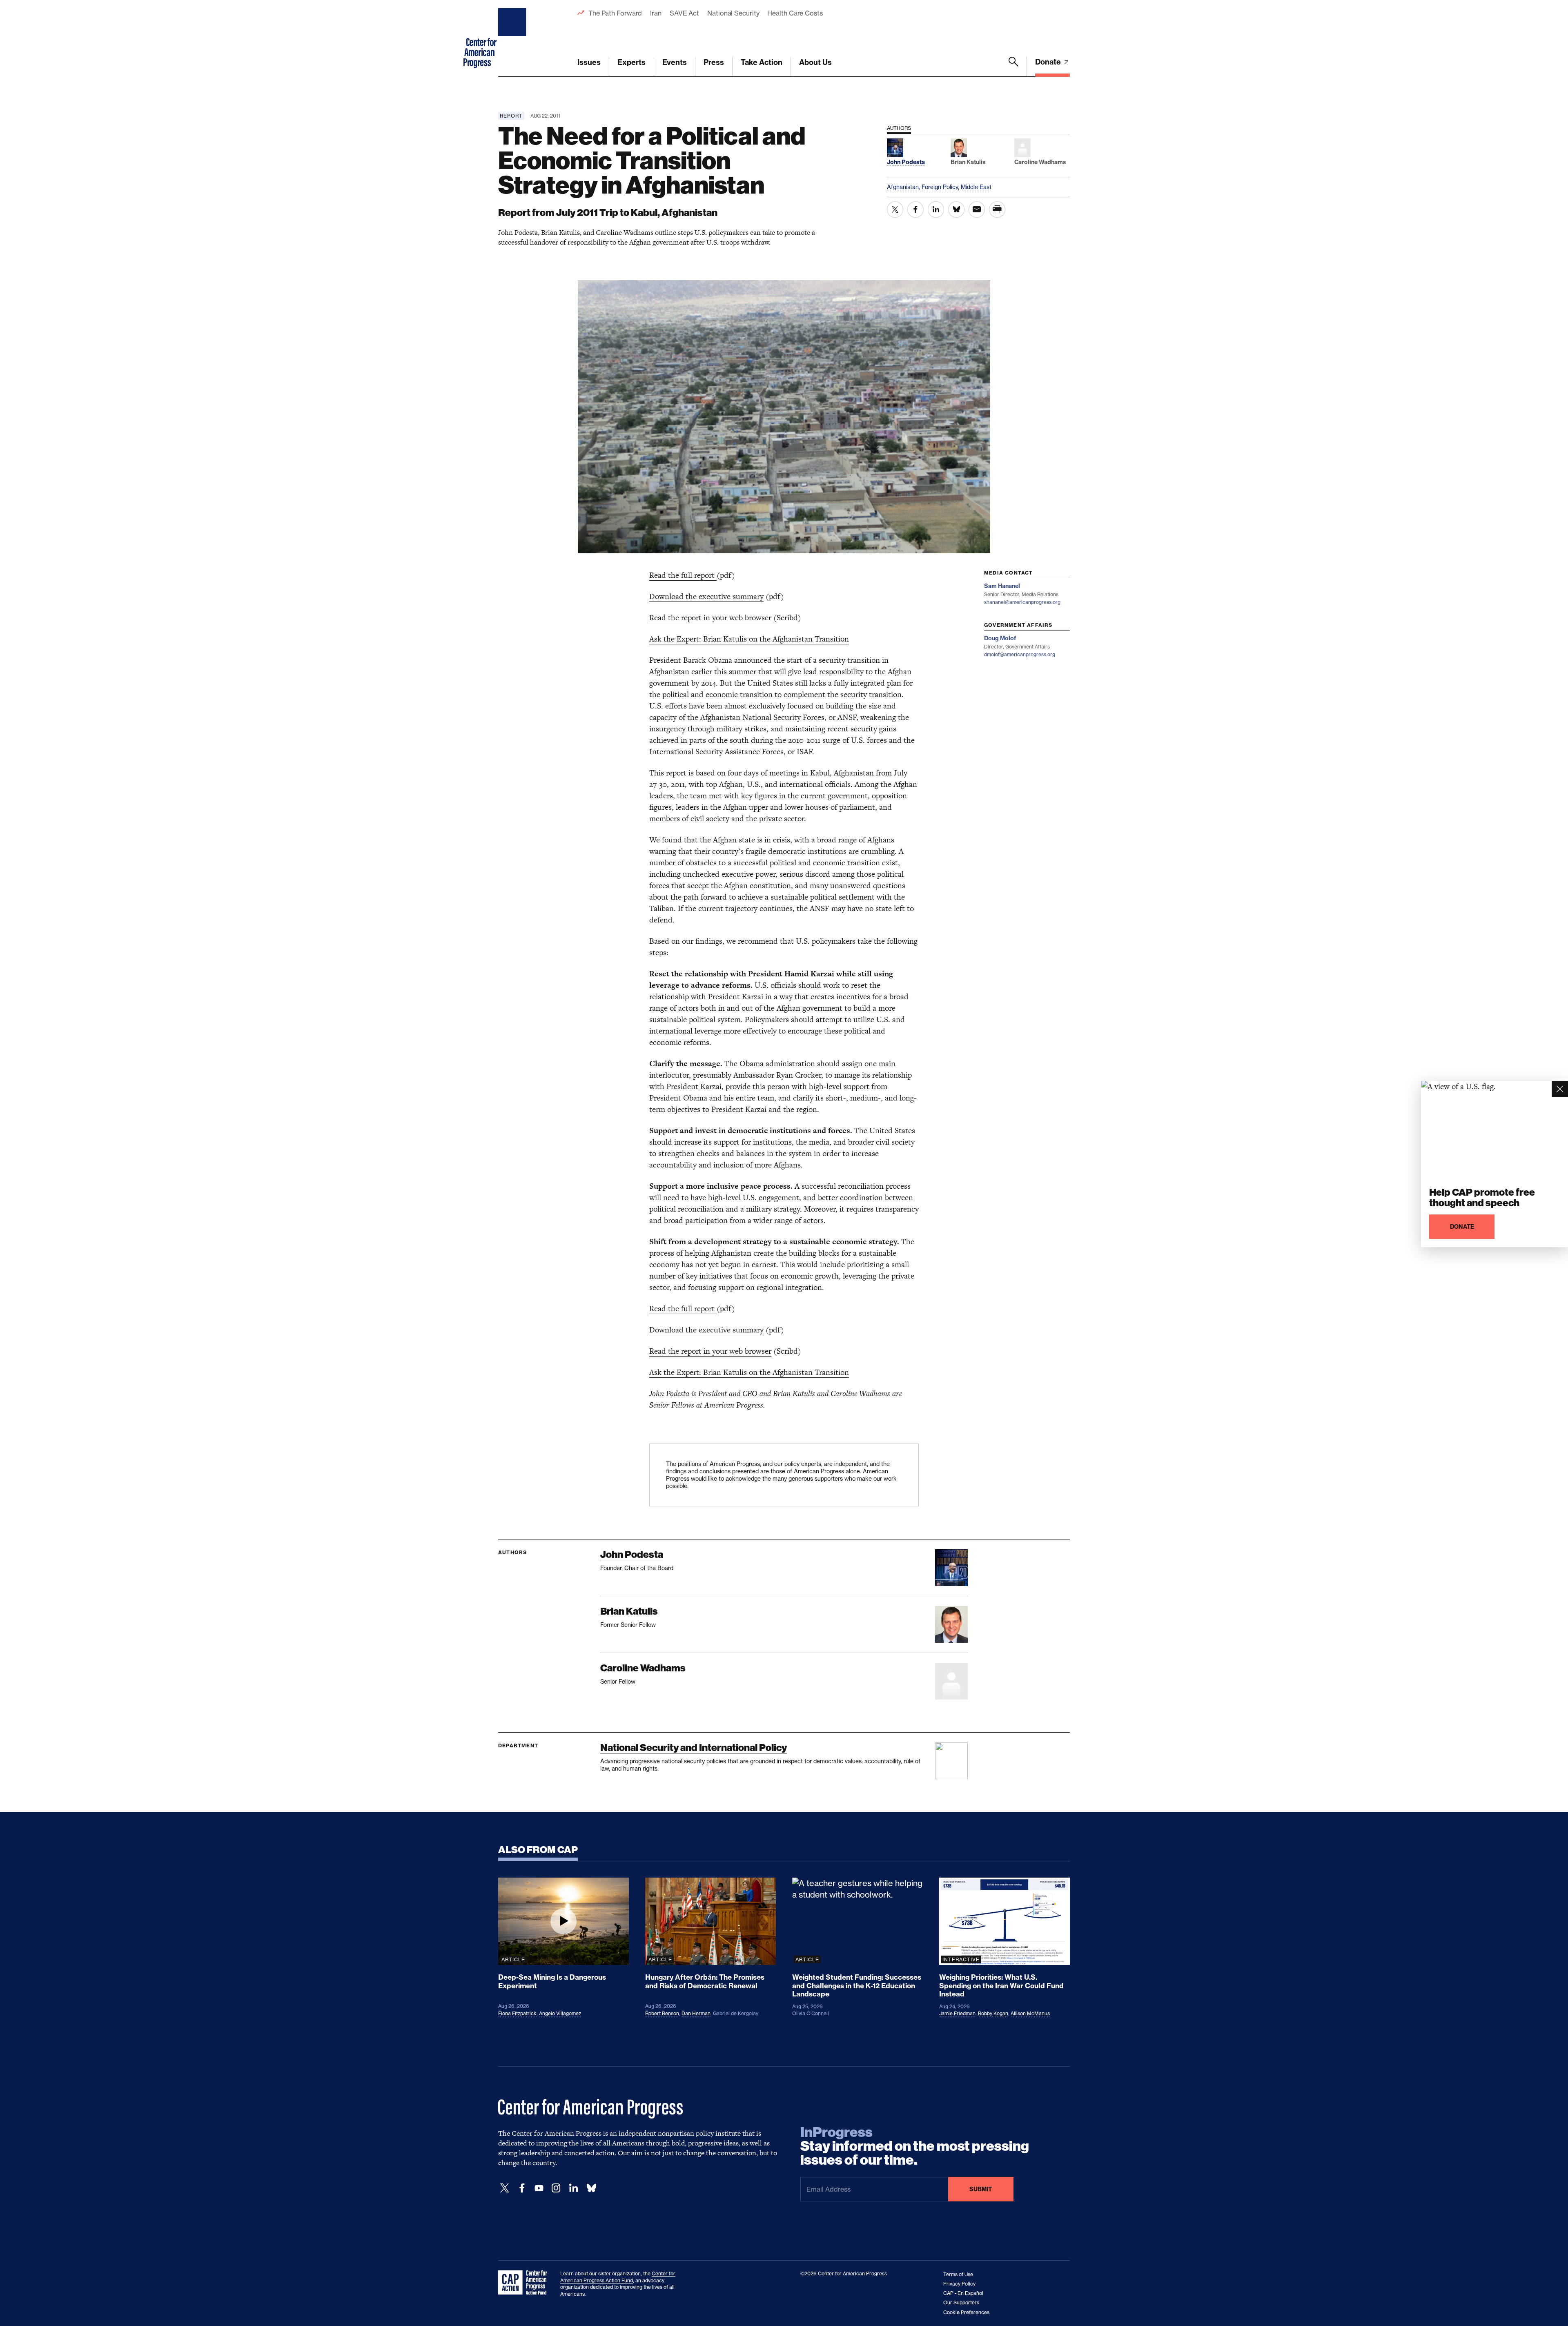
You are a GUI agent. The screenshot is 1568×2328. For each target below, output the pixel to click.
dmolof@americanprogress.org (1020, 654)
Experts (631, 62)
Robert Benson (662, 2013)
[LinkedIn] (573, 2188)
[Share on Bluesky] (956, 209)
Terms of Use (958, 2274)
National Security (733, 13)
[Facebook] (522, 2188)
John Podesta (632, 1554)
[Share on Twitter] (895, 209)
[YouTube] (539, 2188)
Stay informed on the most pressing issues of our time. (915, 2146)
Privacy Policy (959, 2284)
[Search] (1013, 67)
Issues (589, 62)
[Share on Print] (997, 209)
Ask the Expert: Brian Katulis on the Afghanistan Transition (749, 639)
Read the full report (683, 575)
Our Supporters (961, 2302)
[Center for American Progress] (513, 38)
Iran (656, 13)
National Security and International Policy (694, 1748)
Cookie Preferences (966, 2312)
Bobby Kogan (993, 2013)
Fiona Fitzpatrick (517, 2013)
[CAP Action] (525, 2283)
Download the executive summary (706, 596)
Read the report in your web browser (710, 618)
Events (675, 62)
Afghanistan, (904, 187)
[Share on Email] (977, 209)
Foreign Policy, (941, 187)
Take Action (762, 62)
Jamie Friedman (957, 2013)
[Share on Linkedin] (936, 209)
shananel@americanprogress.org (1022, 602)
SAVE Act (684, 13)
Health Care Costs (795, 13)
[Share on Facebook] (915, 209)
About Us (815, 62)
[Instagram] (556, 2188)
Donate (1049, 62)
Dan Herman (696, 2013)
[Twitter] (505, 2188)
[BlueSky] (591, 2188)
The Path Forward (615, 13)
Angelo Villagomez (560, 2013)
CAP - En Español (963, 2293)
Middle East (976, 187)
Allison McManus (1030, 2013)
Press (714, 62)
